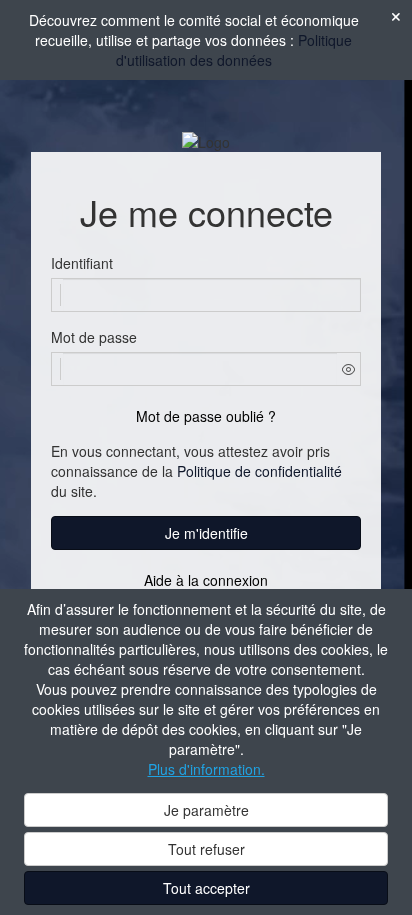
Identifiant (82, 263)
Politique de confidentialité (259, 471)
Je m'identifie (206, 533)
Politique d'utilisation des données (234, 50)
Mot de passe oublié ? (206, 416)
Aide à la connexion (206, 580)
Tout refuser (206, 849)
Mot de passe (94, 337)
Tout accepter (206, 888)
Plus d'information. (206, 769)
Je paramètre (206, 810)
